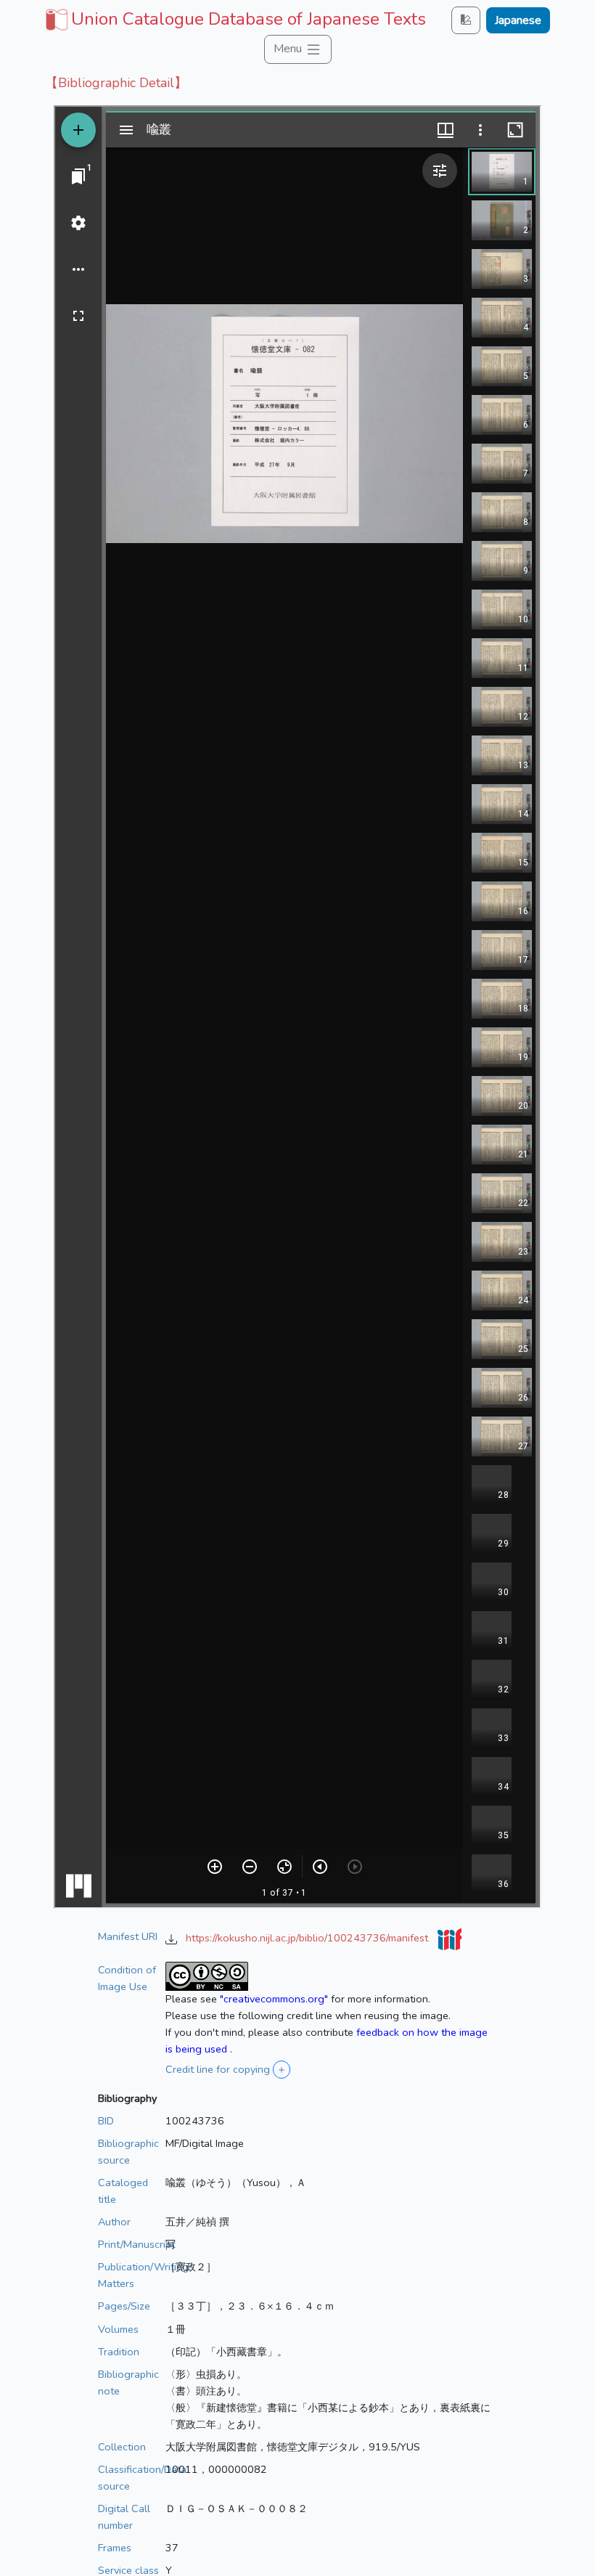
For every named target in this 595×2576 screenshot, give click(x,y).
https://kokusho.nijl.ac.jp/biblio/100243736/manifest (308, 1938)
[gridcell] (234, 19)
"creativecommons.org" (274, 1999)
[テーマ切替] (466, 20)
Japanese (518, 20)
